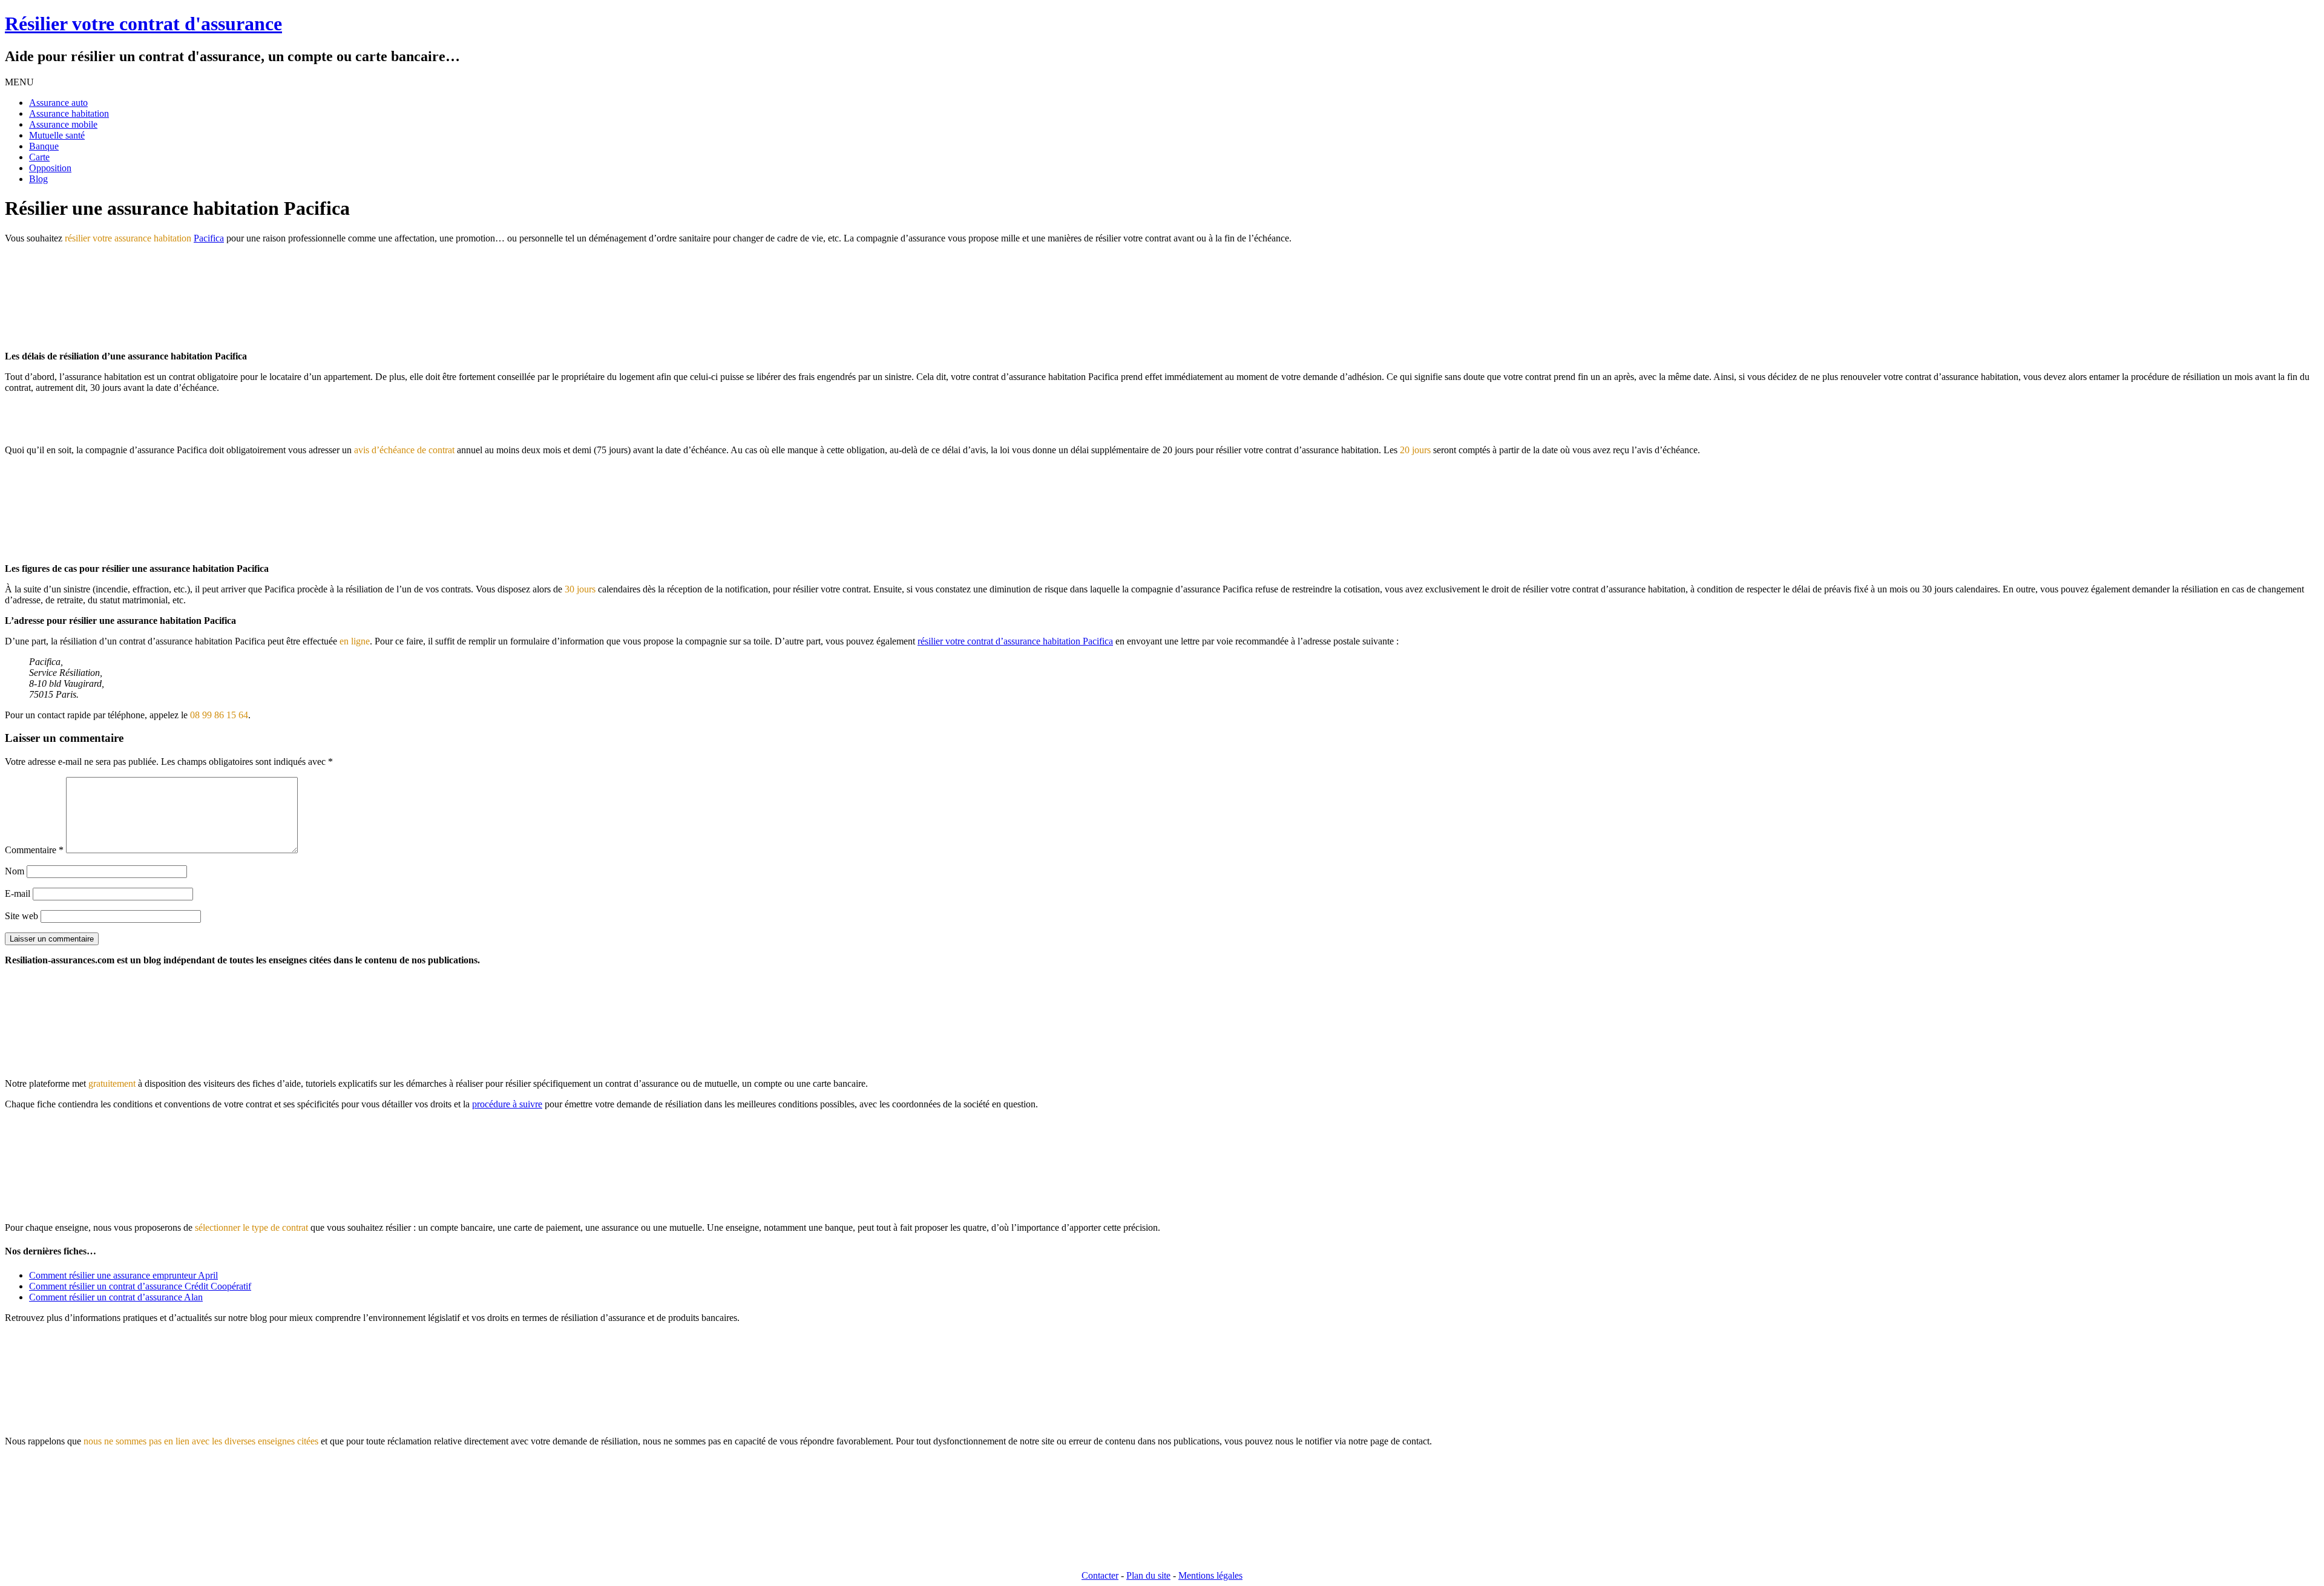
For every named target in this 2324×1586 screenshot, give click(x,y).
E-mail (18, 893)
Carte (39, 157)
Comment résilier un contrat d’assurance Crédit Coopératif (140, 1286)
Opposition (50, 168)
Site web (21, 916)
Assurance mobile (63, 124)
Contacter (1100, 1575)
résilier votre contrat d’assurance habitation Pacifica (1015, 641)
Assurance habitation (69, 113)
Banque (44, 146)
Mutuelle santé (57, 135)
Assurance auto (58, 103)
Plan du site (1148, 1575)
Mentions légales (1210, 1575)
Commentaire (34, 850)
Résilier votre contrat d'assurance (143, 24)
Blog (38, 179)
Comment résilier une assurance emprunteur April (123, 1275)
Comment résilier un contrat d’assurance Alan (116, 1297)
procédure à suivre (507, 1104)
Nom (15, 871)
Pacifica (209, 238)
